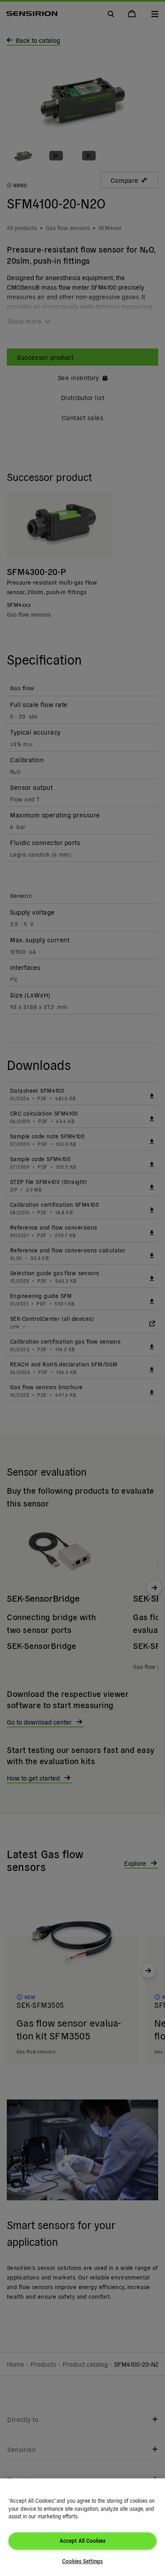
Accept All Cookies (82, 2541)
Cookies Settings (82, 2561)
